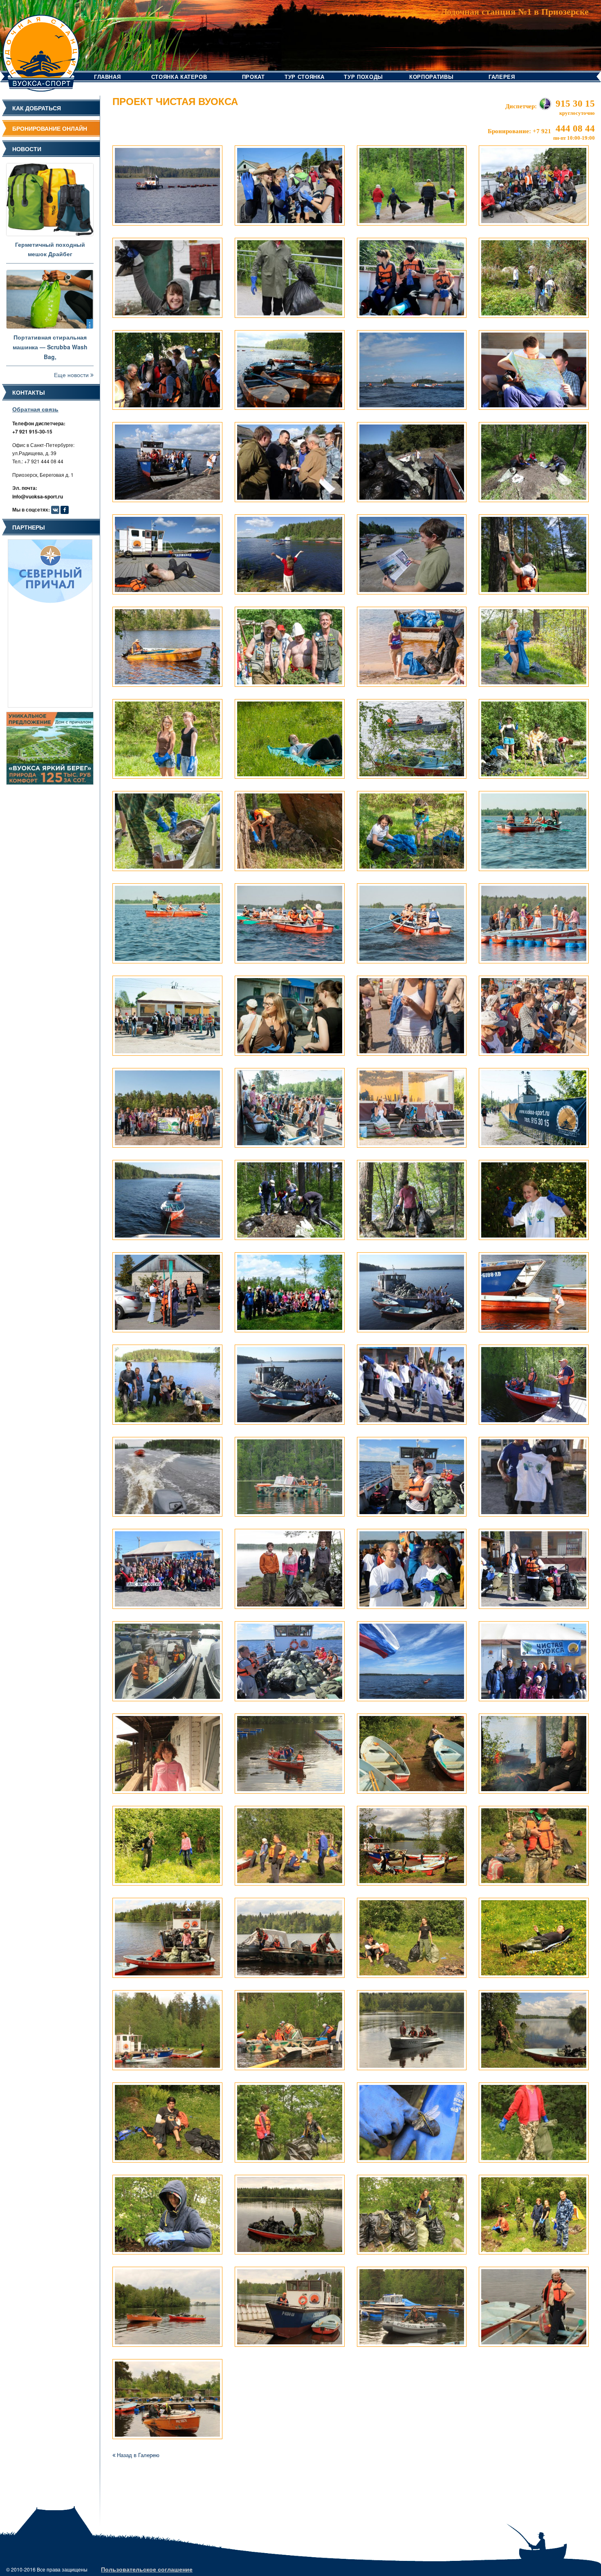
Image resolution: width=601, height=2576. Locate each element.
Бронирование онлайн (50, 128)
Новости (27, 149)
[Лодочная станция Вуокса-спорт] (41, 45)
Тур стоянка (305, 77)
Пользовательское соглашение (147, 2569)
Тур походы (363, 77)
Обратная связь (35, 409)
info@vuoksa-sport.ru (38, 496)
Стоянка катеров (179, 77)
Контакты (29, 392)
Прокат (253, 77)
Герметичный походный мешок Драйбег (50, 249)
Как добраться (37, 108)
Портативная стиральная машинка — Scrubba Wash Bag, (50, 347)
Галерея (502, 77)
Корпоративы (431, 77)
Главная (108, 77)
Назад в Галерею (137, 2455)
